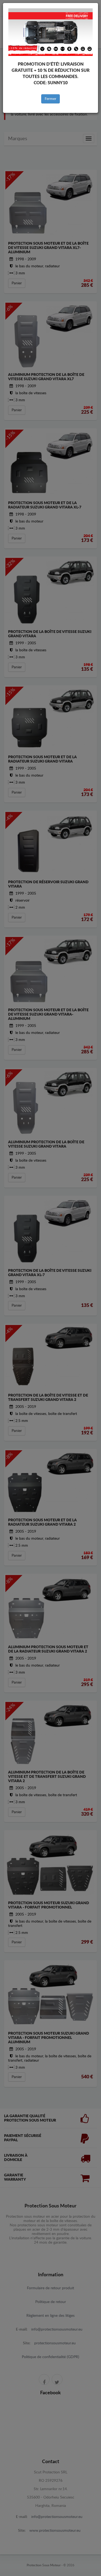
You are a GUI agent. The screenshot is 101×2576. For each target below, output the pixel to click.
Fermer (50, 99)
